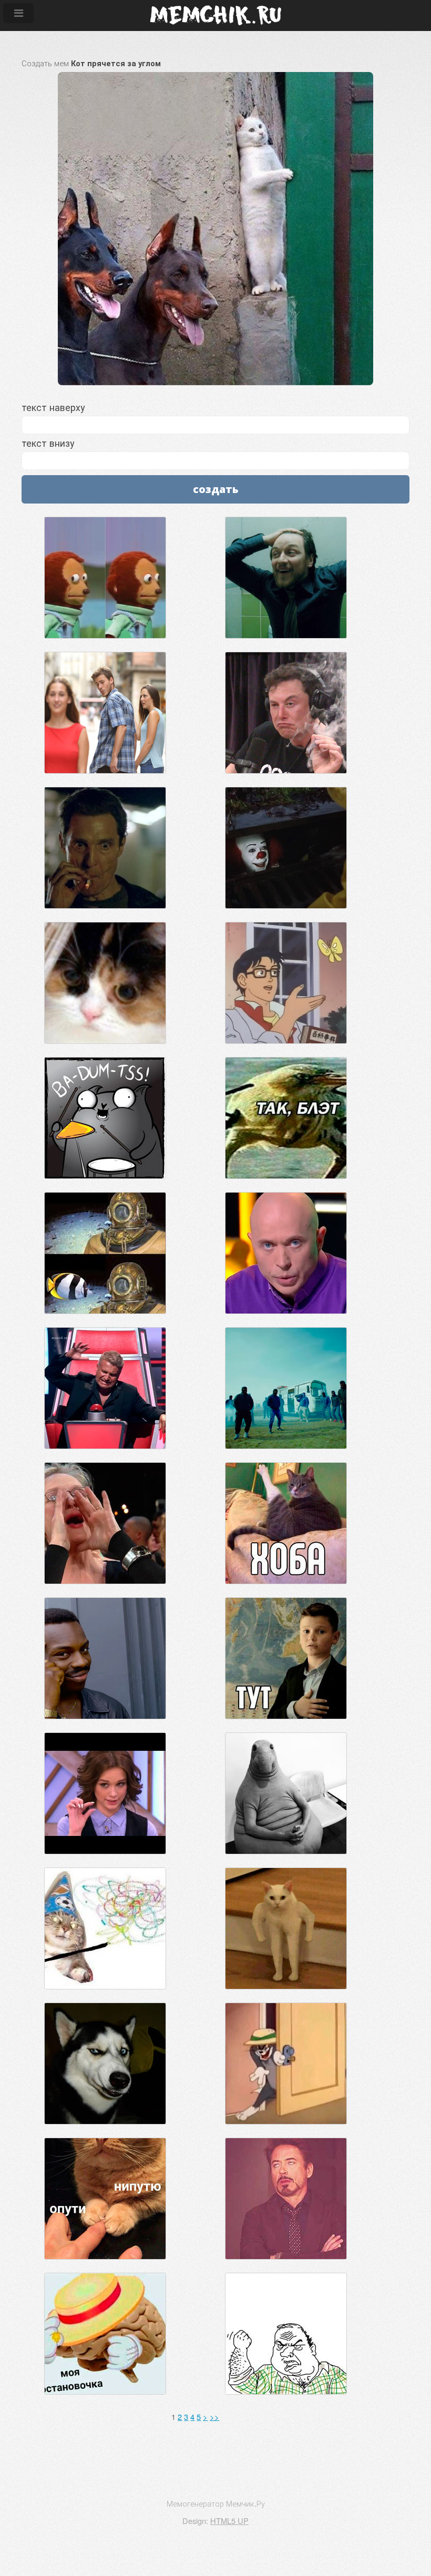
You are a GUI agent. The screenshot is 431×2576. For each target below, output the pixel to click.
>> (214, 2416)
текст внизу (48, 443)
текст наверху (53, 407)
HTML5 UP (229, 2521)
